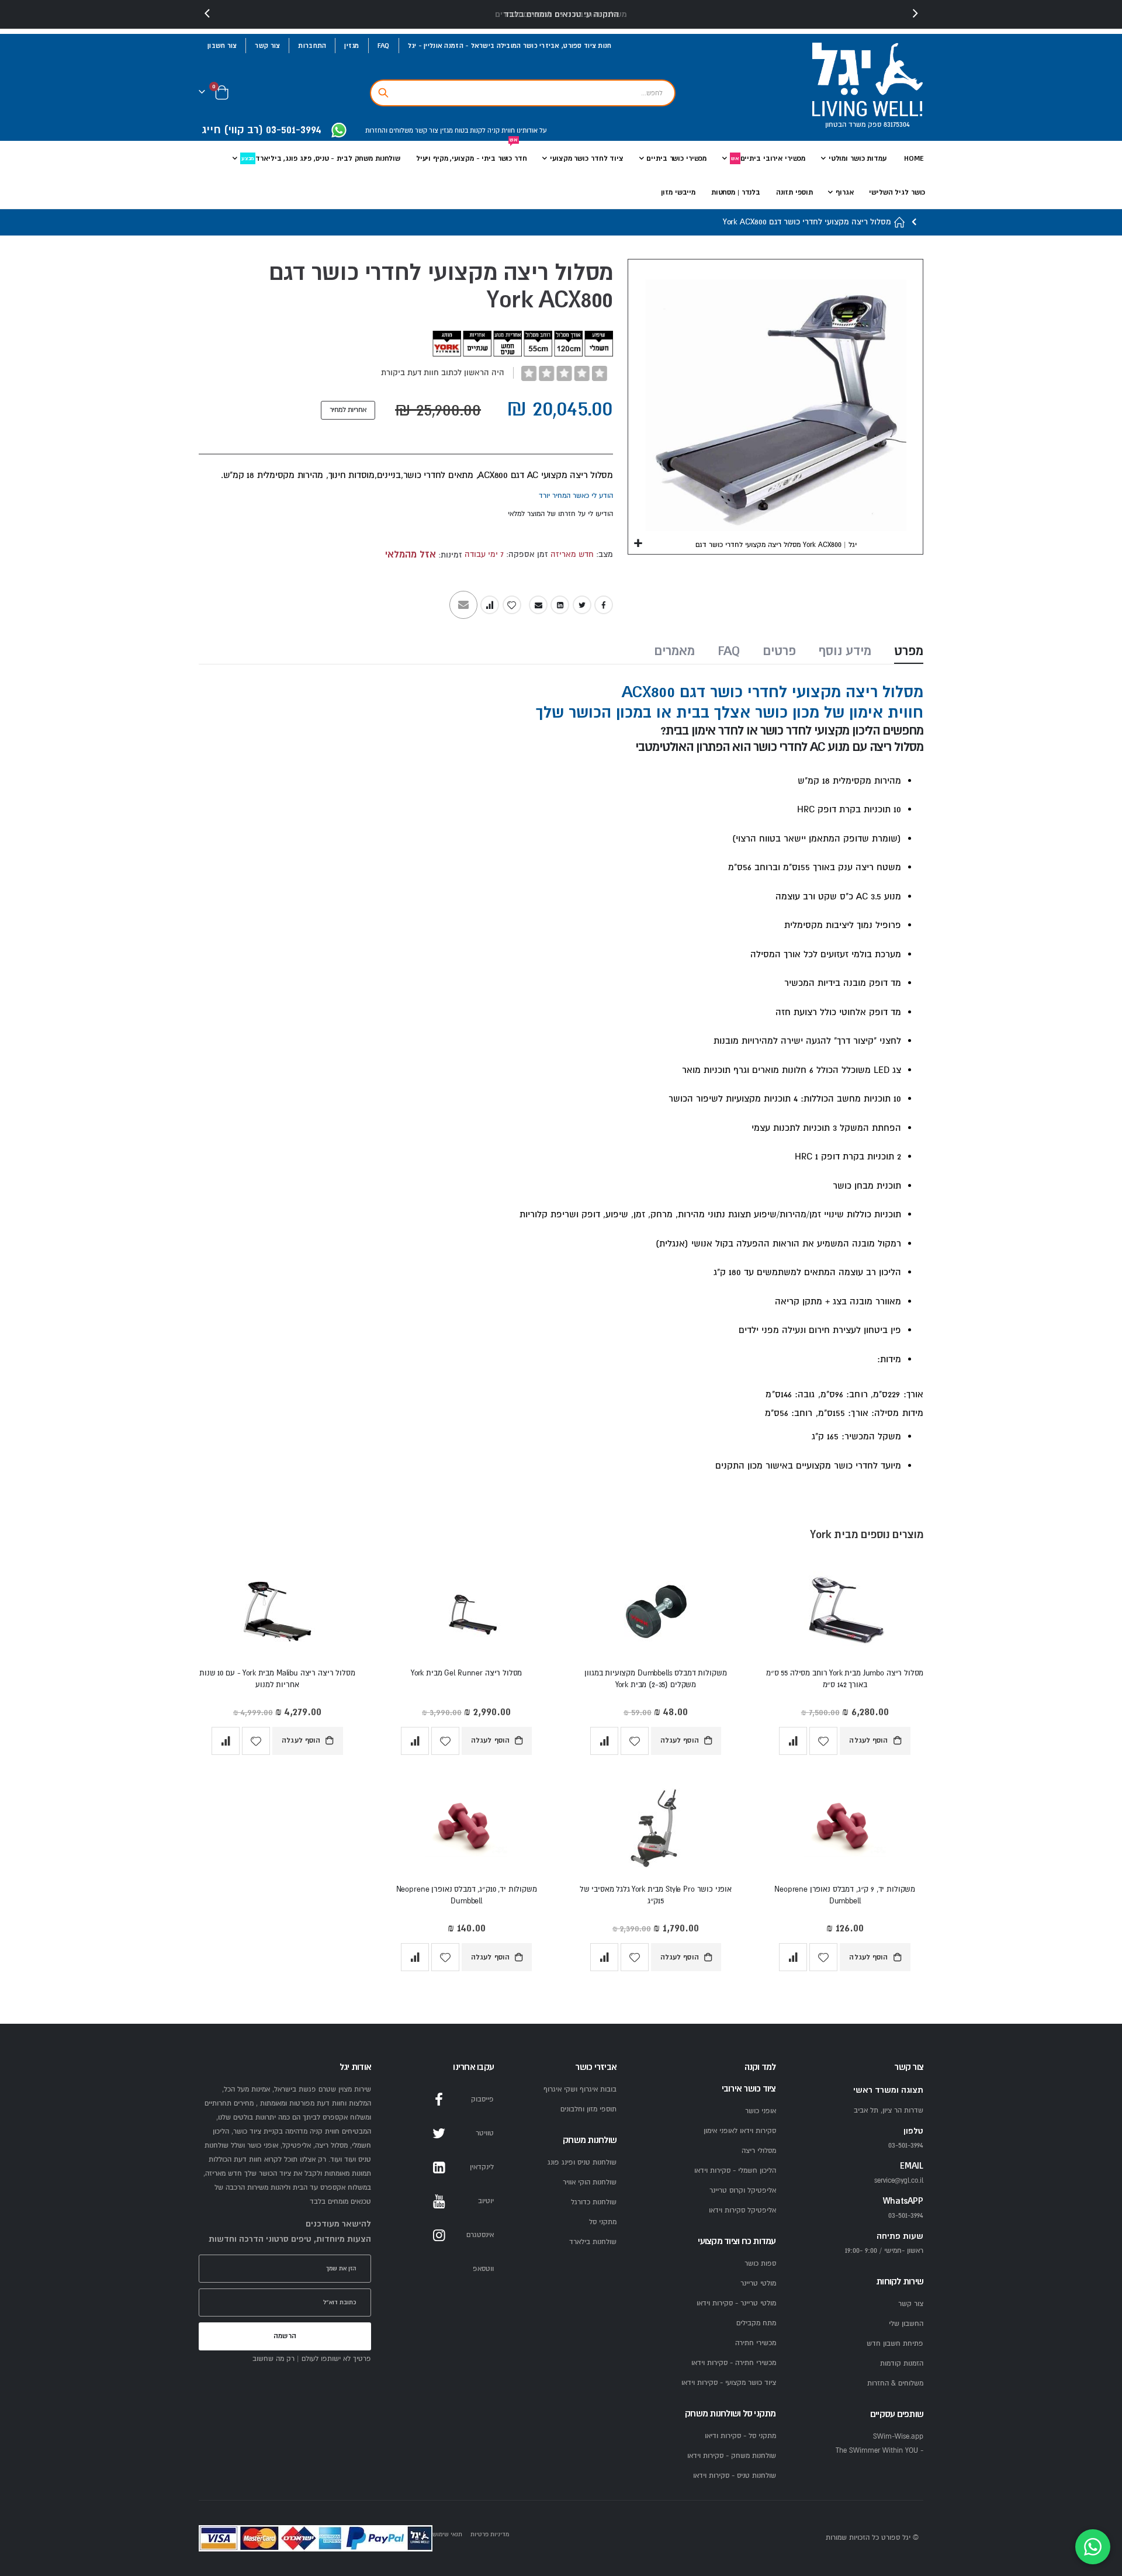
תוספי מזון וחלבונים (588, 2109)
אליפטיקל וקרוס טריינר (743, 2191)
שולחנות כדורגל (594, 2202)
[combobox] (523, 93)
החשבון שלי (906, 2324)
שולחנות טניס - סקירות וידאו (735, 2476)
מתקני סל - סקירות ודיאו (740, 2436)
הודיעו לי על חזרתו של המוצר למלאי (560, 514)
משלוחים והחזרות (389, 131)
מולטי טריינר (758, 2284)
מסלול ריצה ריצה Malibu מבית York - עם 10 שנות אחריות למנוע (277, 1679)
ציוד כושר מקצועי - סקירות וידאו (729, 2383)
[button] (638, 544)
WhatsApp (439, 2269)
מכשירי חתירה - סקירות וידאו (734, 2363)
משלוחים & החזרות (895, 2383)
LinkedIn (560, 605)
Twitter (582, 605)
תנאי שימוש (447, 2534)
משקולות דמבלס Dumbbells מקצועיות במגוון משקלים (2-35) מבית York (655, 1679)
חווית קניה (500, 131)
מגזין (352, 46)
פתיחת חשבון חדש (895, 2344)
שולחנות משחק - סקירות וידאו (732, 2456)
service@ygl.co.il (899, 2181)
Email (538, 605)
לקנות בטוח (469, 131)
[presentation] (207, 14)
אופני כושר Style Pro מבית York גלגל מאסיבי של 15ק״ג (656, 1895)
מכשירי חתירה (756, 2343)
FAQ (384, 46)
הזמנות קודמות (902, 2364)
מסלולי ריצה (759, 2151)
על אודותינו (531, 131)
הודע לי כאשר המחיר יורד (576, 496)
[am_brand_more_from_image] (845, 1614)
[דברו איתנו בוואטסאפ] (1093, 2547)
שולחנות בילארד (593, 2242)
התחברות (312, 46)
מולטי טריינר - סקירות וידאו (736, 2303)
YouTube (439, 2201)
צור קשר (267, 46)
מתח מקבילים (756, 2323)
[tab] (909, 652)
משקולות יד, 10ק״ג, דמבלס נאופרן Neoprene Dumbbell (467, 1895)
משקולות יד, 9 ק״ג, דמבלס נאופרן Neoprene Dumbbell (845, 1895)
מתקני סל (603, 2222)
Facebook (604, 605)
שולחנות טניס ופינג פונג (582, 2163)
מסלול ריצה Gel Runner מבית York (466, 1673)
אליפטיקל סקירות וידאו (742, 2210)
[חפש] (383, 93)
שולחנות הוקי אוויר (590, 2182)
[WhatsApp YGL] (339, 131)
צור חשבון (222, 46)
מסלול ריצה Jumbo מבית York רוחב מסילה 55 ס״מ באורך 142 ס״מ (845, 1679)
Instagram (439, 2235)
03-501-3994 (906, 2216)
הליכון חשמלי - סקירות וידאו (735, 2171)
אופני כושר (761, 2111)
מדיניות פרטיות (490, 2534)
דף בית (900, 222)
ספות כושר (760, 2264)
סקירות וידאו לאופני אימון (740, 2131)
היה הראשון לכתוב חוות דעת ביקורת (443, 373)
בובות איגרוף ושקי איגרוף (580, 2089)
